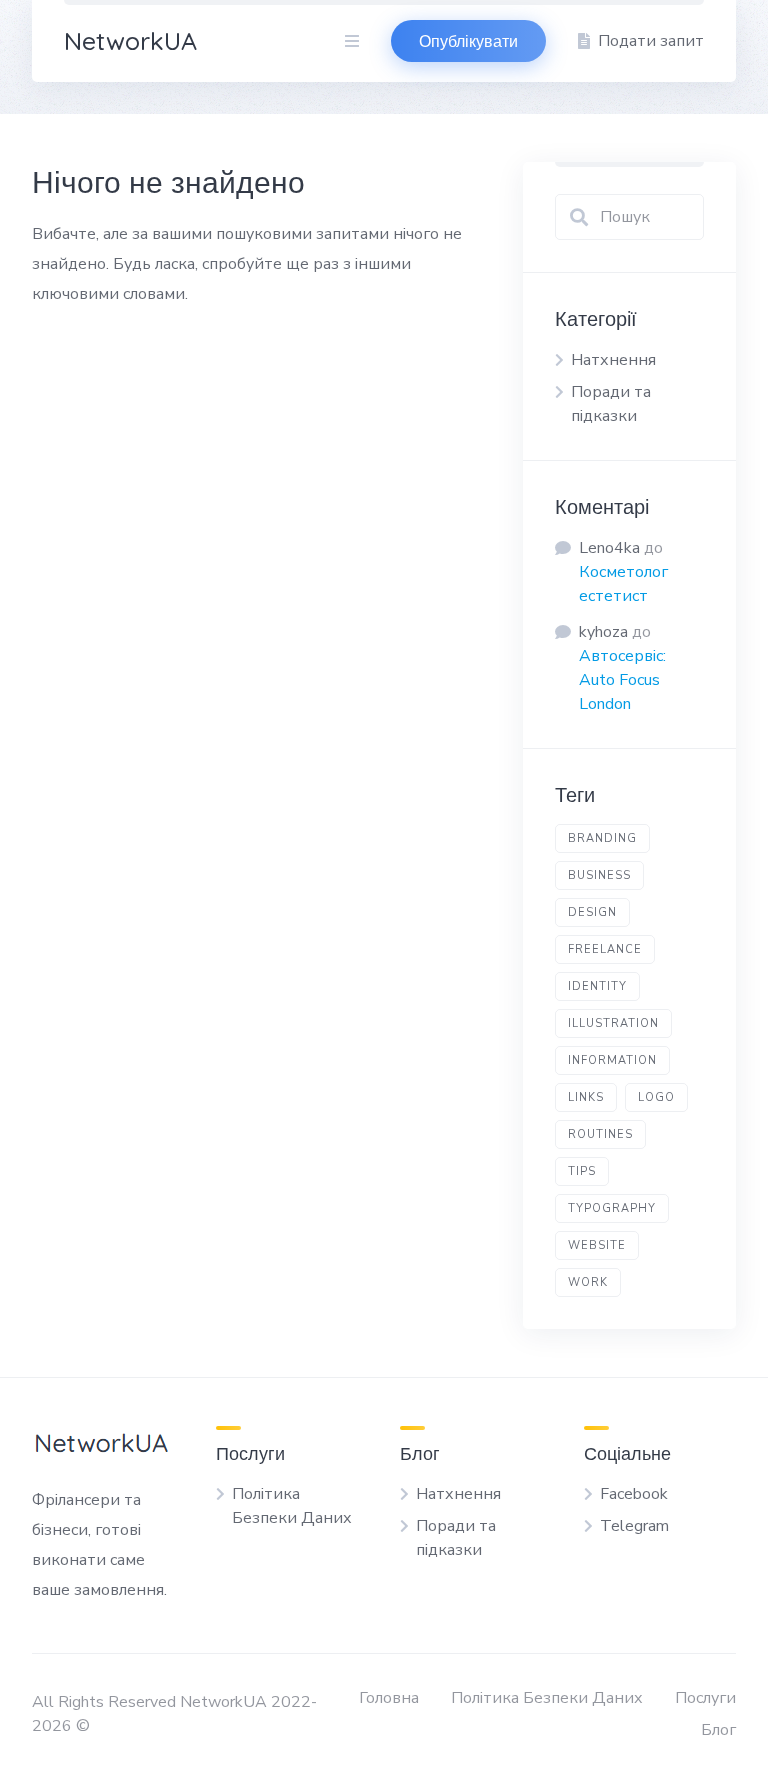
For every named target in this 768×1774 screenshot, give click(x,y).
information (612, 1060)
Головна (389, 1698)
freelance (605, 949)
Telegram (634, 1526)
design (592, 912)
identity (597, 986)
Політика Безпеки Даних (547, 1698)
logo (656, 1097)
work (588, 1282)
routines (600, 1134)
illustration (613, 1023)
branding (602, 838)
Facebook (634, 1494)
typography (612, 1208)
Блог (718, 1730)
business (599, 875)
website (597, 1245)
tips (582, 1171)
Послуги (705, 1698)
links (586, 1097)
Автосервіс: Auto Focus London (622, 680)
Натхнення (613, 360)
